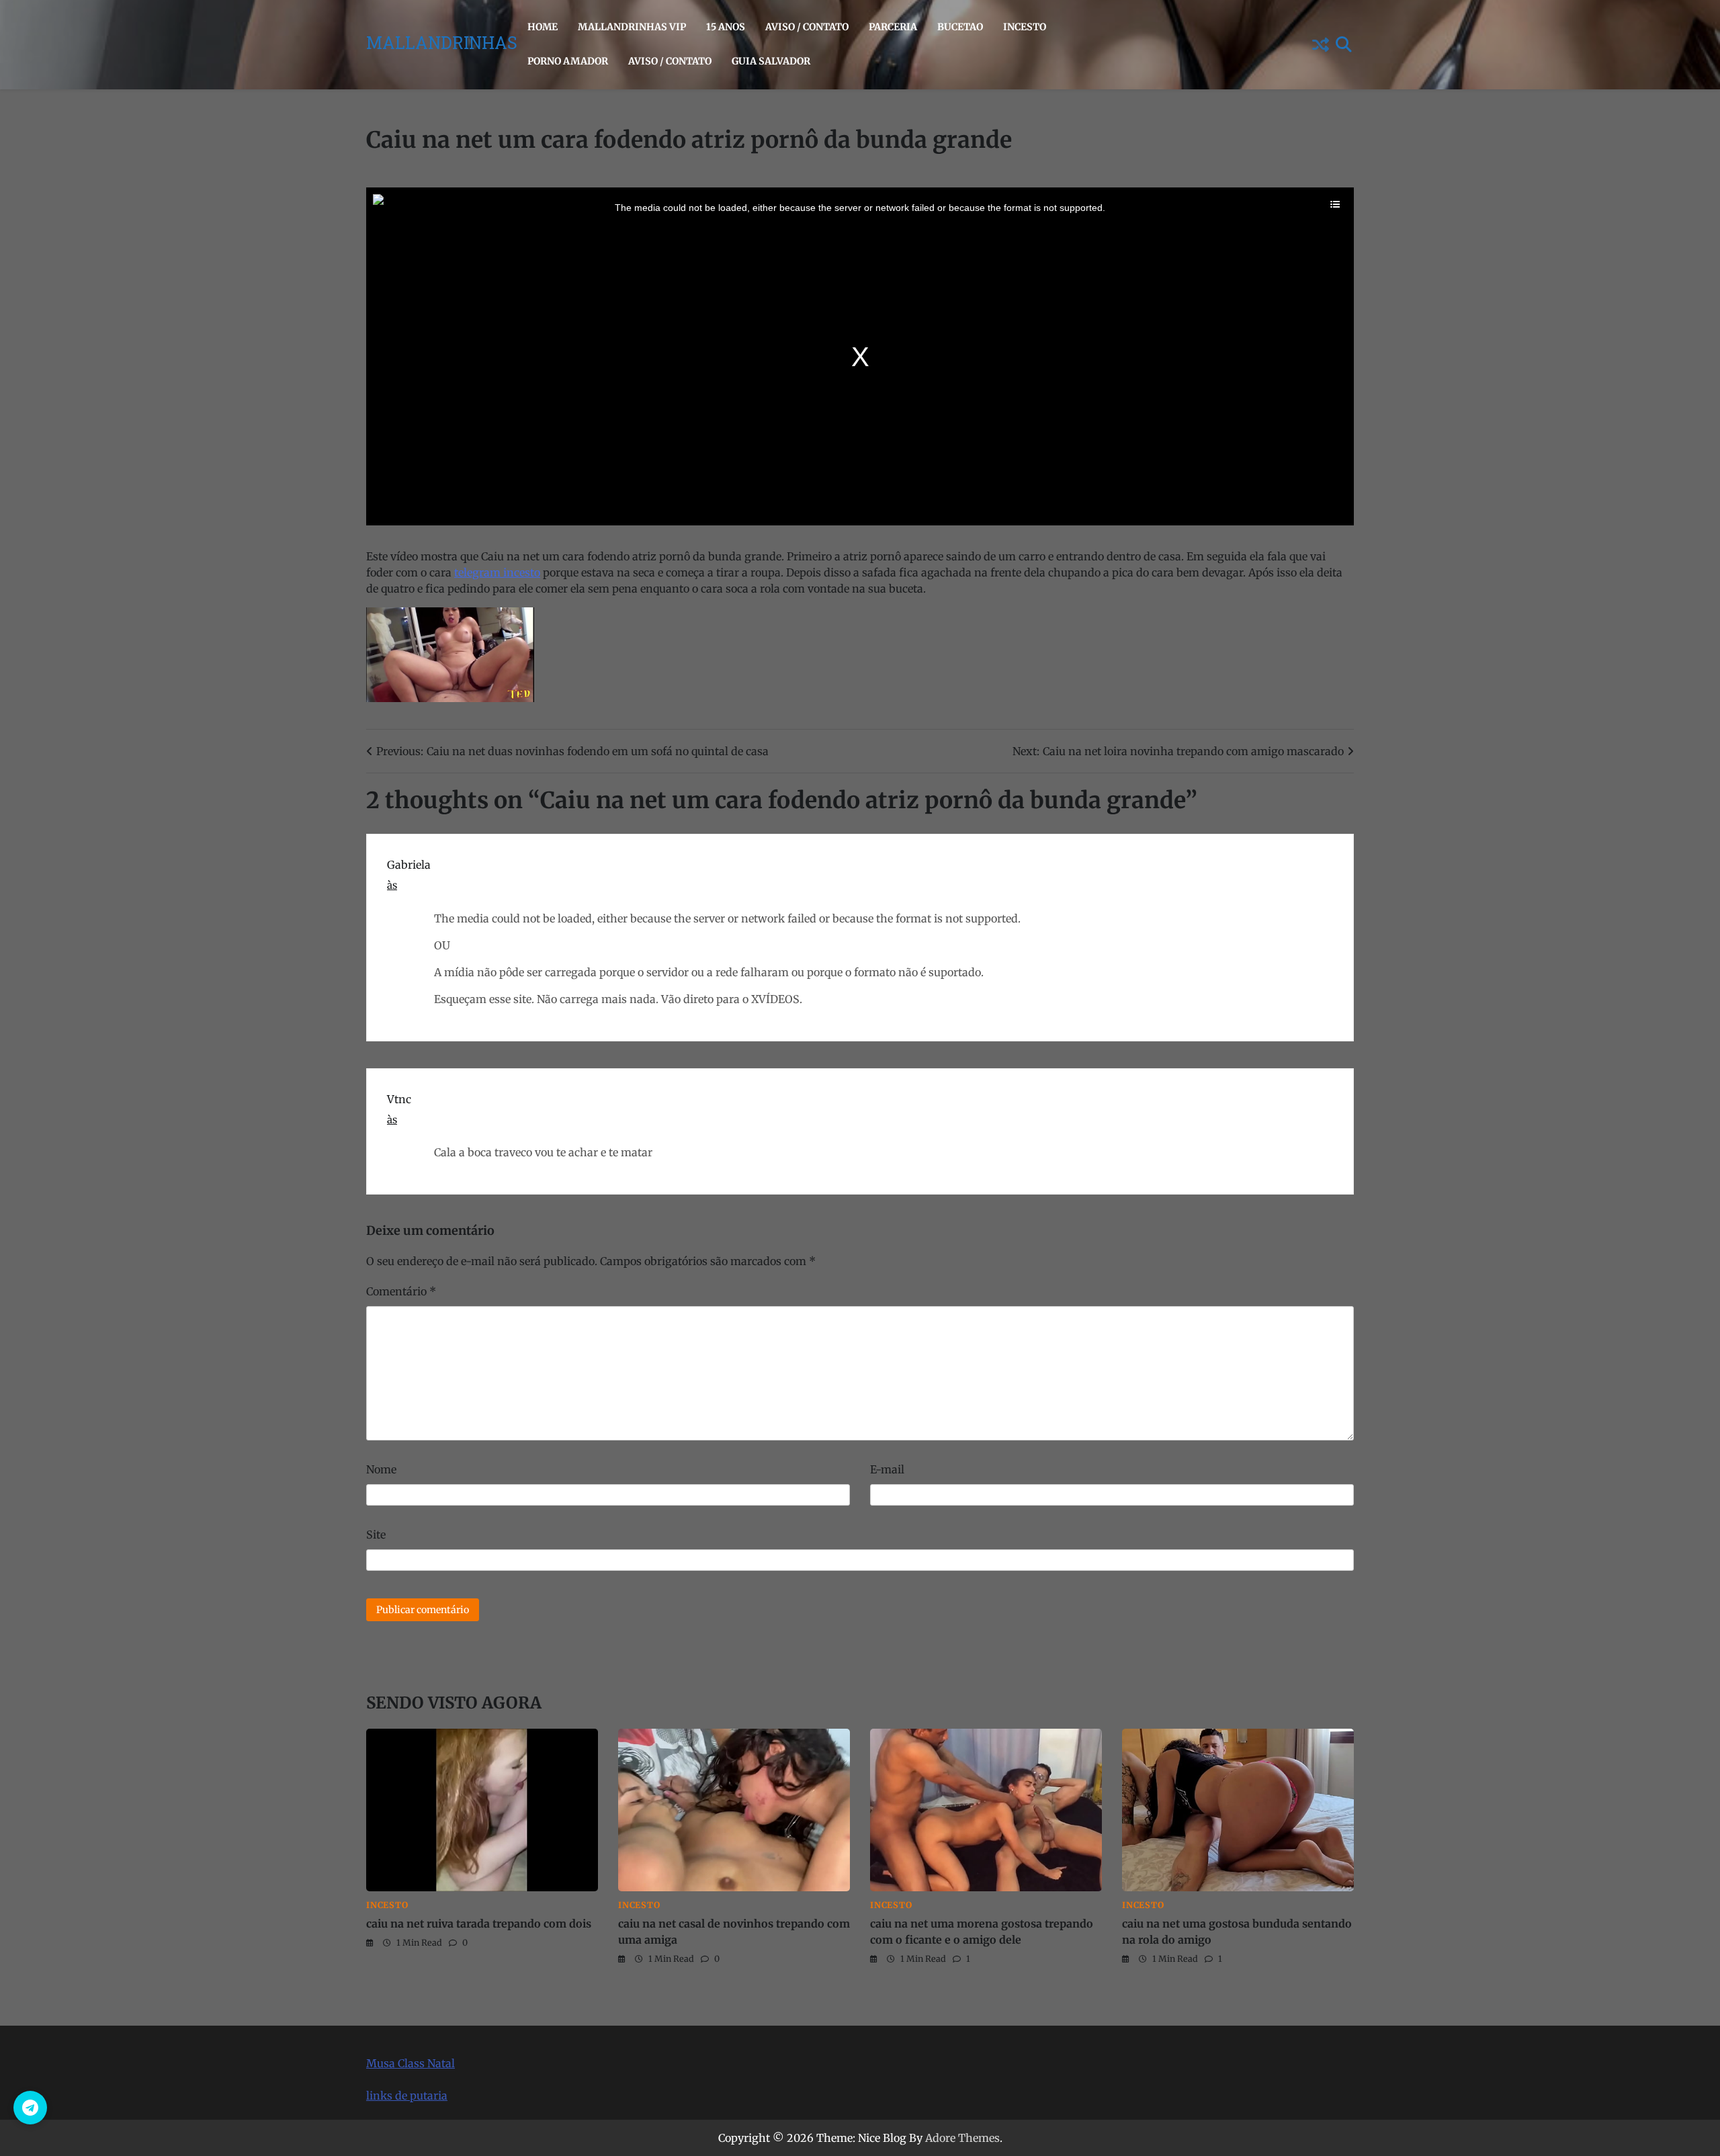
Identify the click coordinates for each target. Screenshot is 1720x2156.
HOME (543, 27)
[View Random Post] (1320, 44)
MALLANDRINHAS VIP (632, 27)
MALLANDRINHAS (442, 45)
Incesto (1025, 27)
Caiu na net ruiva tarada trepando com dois (479, 1924)
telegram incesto (497, 572)
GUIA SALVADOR (771, 61)
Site (376, 1535)
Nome (381, 1469)
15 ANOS (726, 27)
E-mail (887, 1469)
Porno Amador (568, 61)
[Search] (1344, 44)
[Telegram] (30, 2108)
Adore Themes (962, 2138)
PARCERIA (893, 27)
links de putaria (407, 2096)
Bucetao (960, 27)
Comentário (401, 1291)
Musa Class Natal (411, 2063)
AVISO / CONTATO (807, 27)
